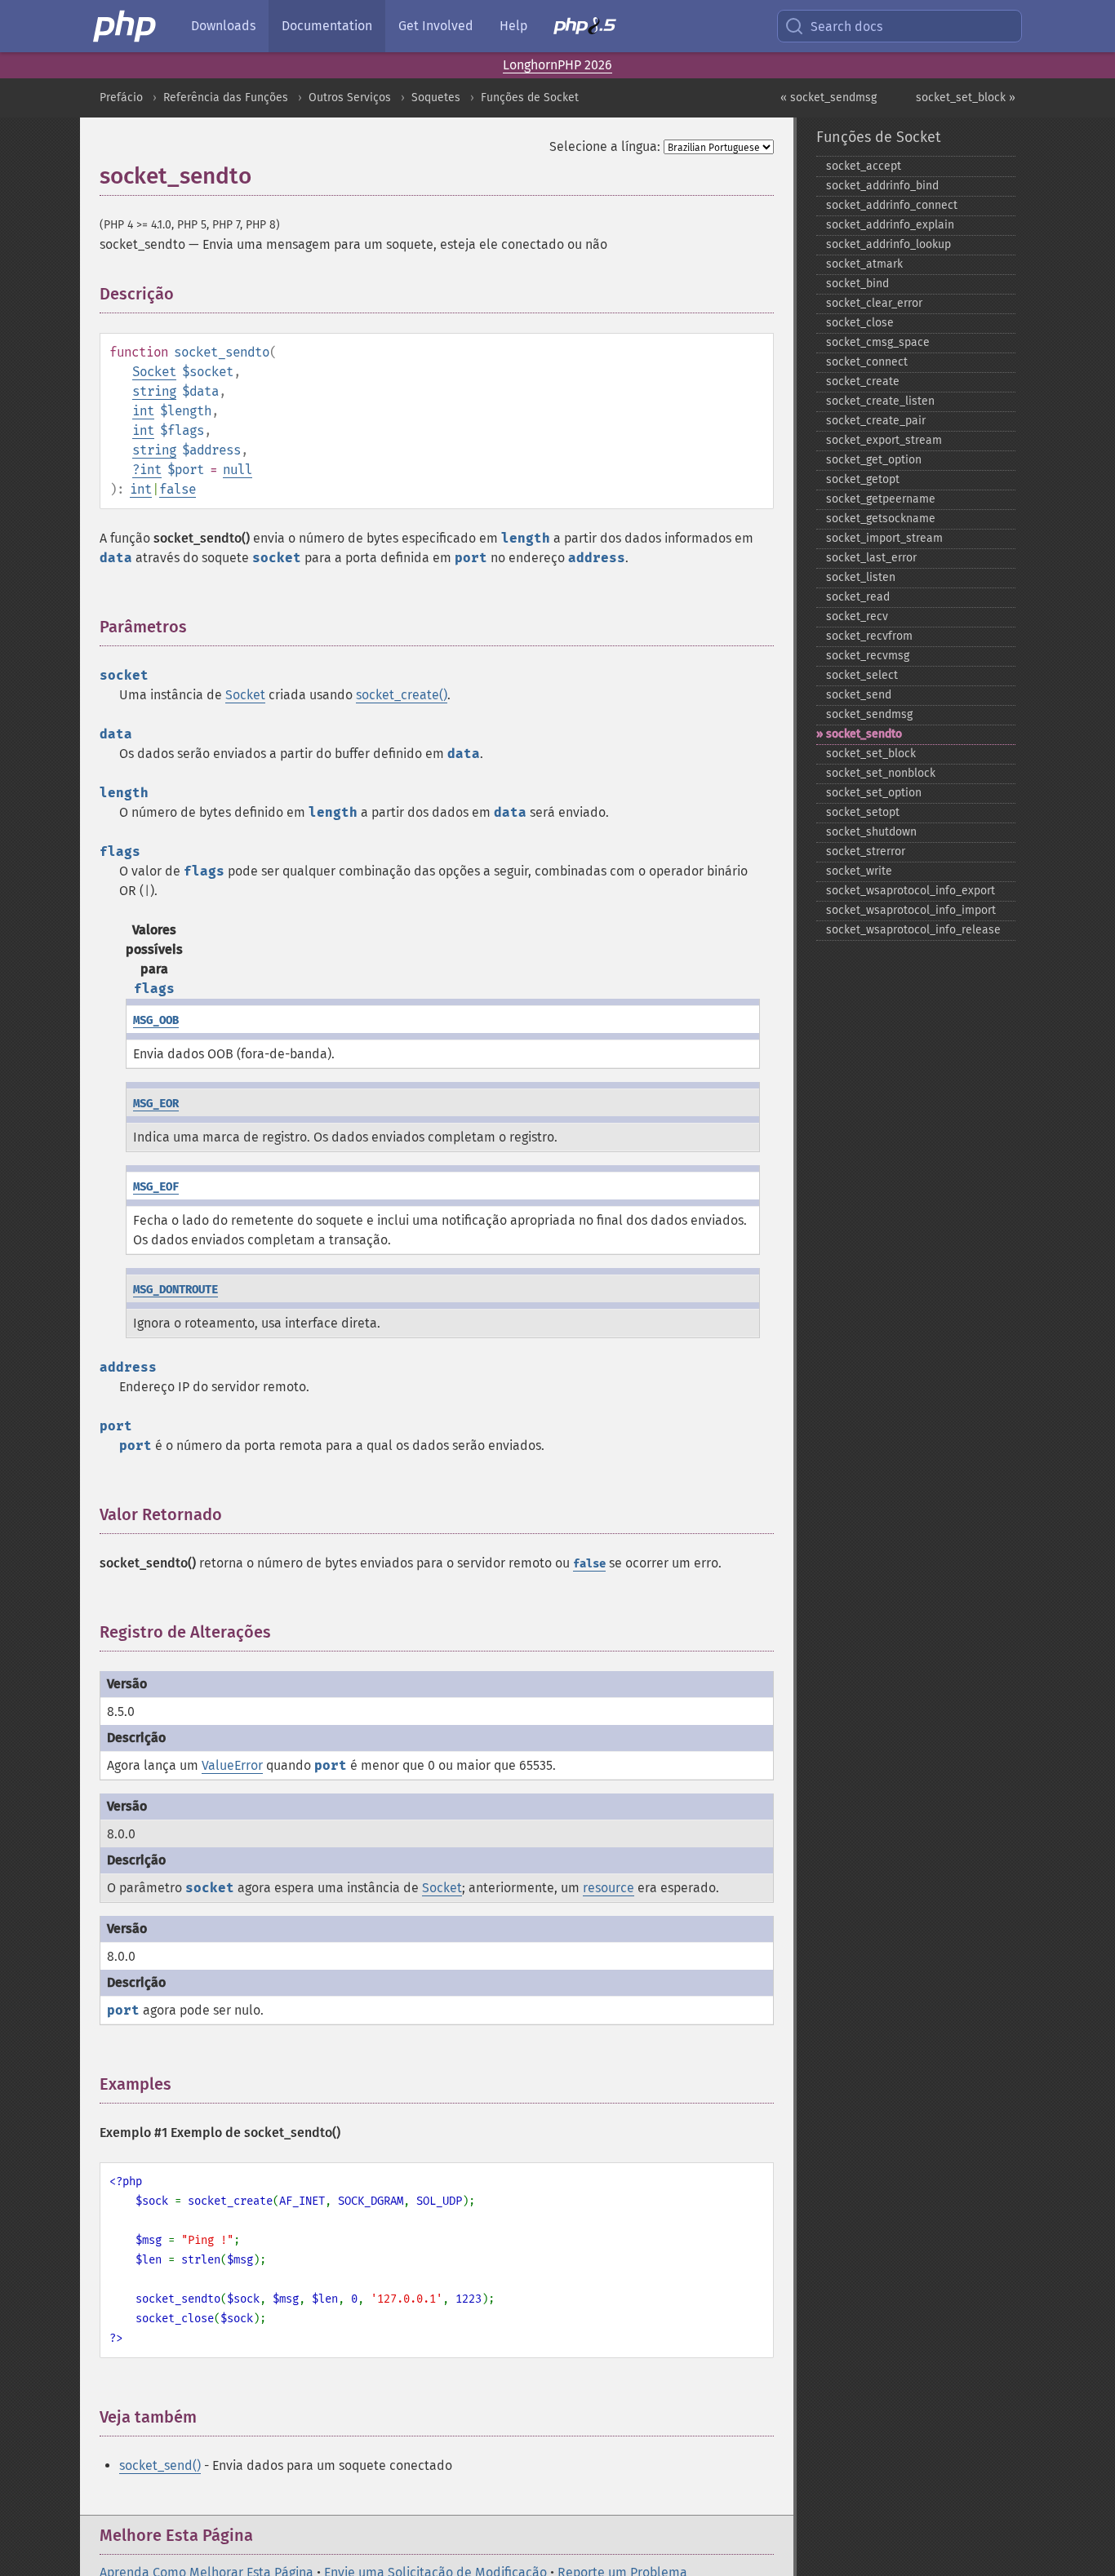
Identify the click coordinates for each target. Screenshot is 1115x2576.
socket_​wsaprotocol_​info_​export (911, 891)
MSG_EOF (156, 1187)
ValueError (232, 1765)
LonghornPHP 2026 (557, 65)
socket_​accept (864, 166)
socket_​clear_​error (874, 303)
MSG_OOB (156, 1020)
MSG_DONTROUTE (175, 1290)
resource (609, 1888)
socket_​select (862, 675)
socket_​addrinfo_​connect (892, 205)
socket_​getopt (863, 479)
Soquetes (436, 98)
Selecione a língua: (605, 146)
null (238, 470)
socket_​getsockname (881, 519)
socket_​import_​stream (884, 538)
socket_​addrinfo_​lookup (888, 244)
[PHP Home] (126, 26)
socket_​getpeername (881, 499)
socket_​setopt (863, 812)
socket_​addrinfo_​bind (882, 186)
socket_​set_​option (874, 793)
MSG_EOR (156, 1104)
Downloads (223, 26)
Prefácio (121, 98)
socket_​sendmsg (869, 714)
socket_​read (858, 597)
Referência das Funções (226, 98)
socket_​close (860, 323)
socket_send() (160, 2465)
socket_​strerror (866, 851)
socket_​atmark (864, 264)
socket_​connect (867, 362)
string (154, 391)
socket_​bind (857, 284)
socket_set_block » (966, 98)
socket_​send (859, 695)
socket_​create (863, 381)
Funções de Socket (530, 98)
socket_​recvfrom (869, 636)
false (178, 489)
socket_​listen (861, 577)
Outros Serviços (350, 98)
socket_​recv (857, 616)
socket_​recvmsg (868, 656)
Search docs (846, 27)
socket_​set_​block (871, 754)
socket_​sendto (864, 734)
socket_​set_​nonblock (881, 773)
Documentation (327, 26)
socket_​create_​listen (880, 401)
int (143, 411)
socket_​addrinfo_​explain (890, 225)
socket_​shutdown (871, 832)
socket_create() (402, 695)
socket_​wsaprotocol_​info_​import (911, 910)
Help (513, 26)
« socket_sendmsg (828, 98)
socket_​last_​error (871, 558)
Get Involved (436, 26)
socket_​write (859, 871)
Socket (154, 372)
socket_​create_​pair (876, 421)
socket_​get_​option (874, 460)
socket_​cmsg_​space (878, 342)
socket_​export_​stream (884, 440)
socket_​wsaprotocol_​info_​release (913, 930)
